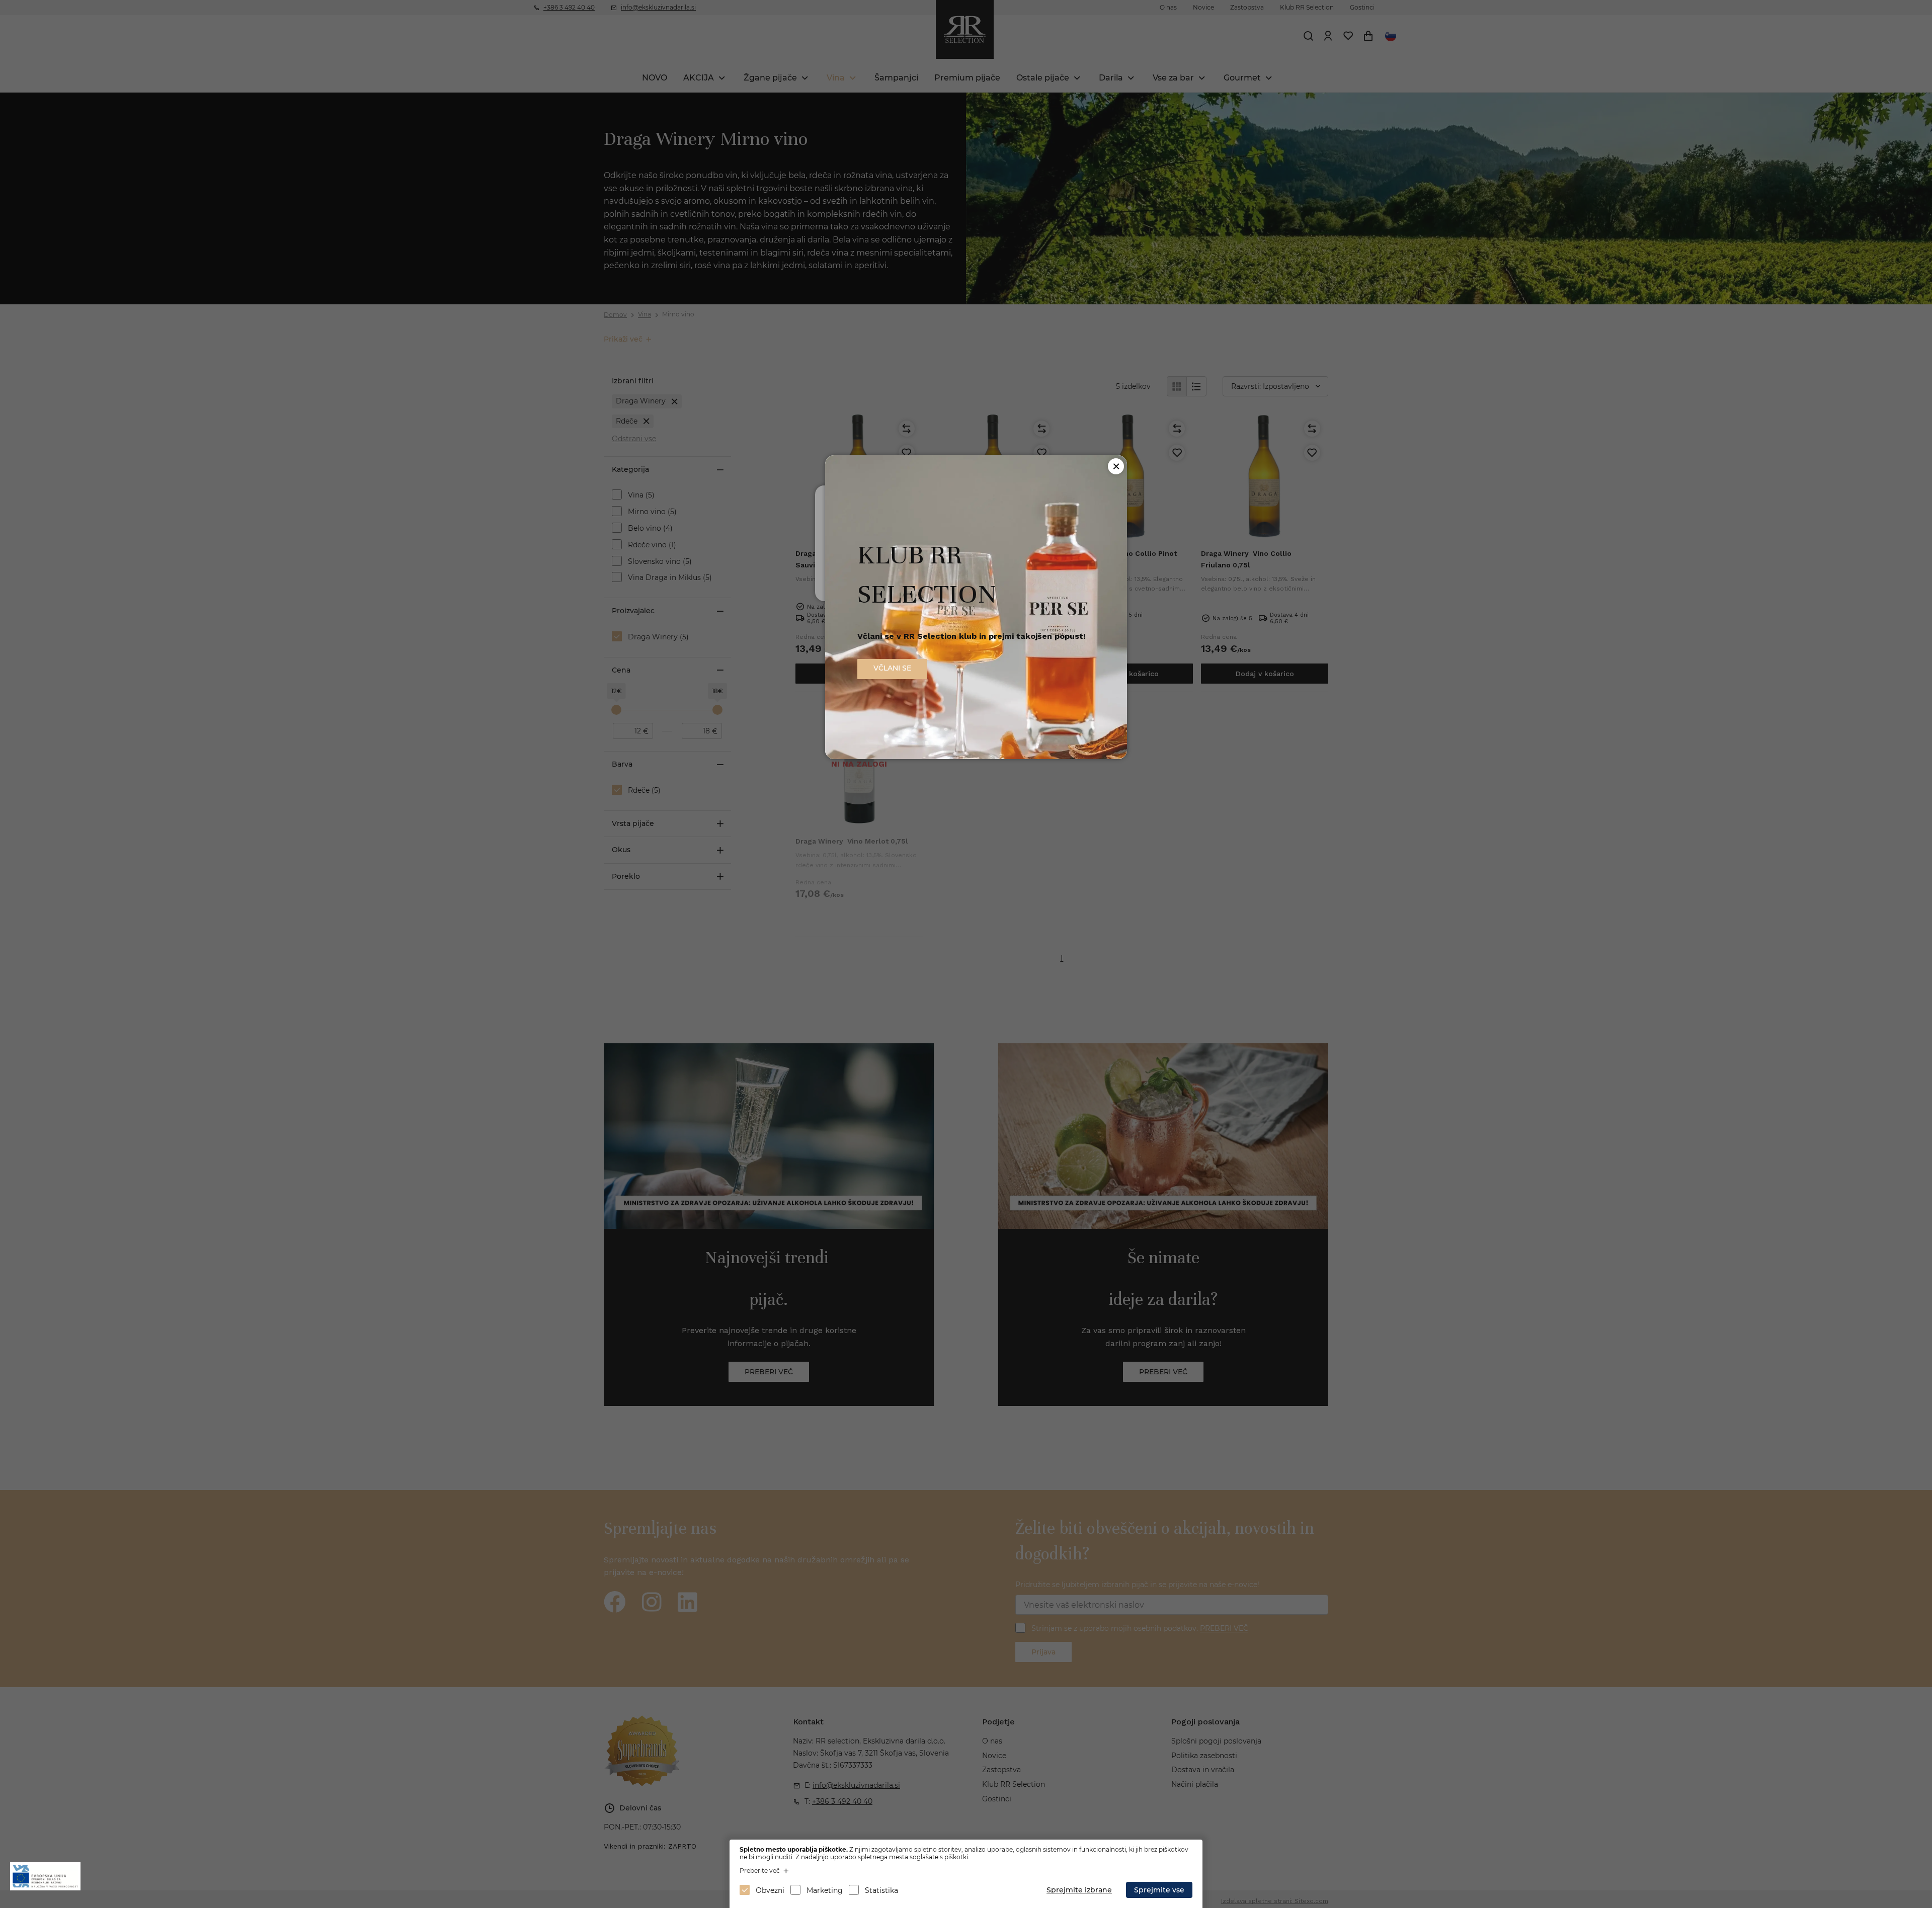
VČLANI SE (892, 668)
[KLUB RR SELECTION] (976, 756)
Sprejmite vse (1159, 1890)
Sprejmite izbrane (1079, 1890)
